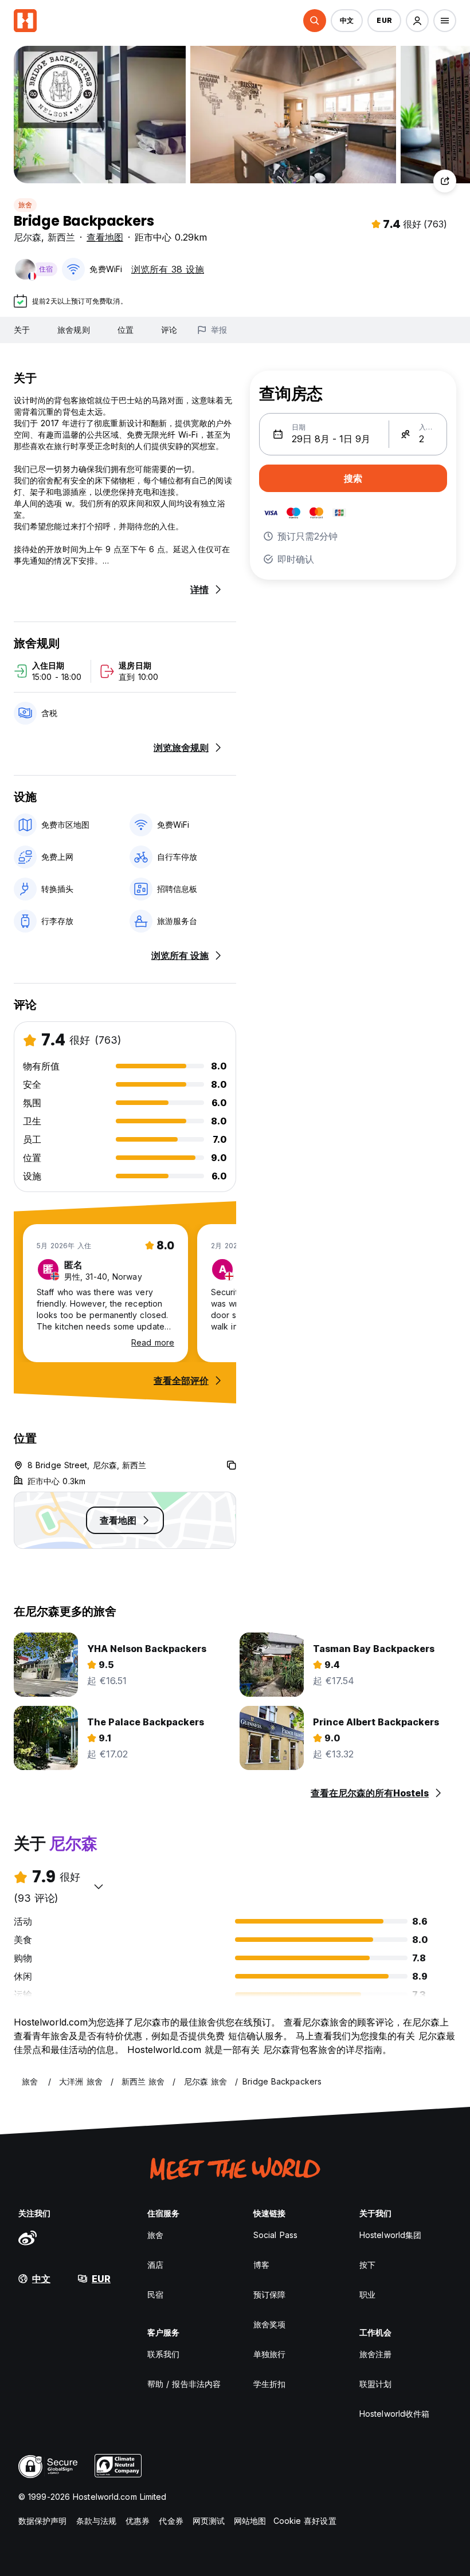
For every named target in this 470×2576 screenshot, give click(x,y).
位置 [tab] (126, 330)
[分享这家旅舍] (445, 181)
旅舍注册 (375, 2354)
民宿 (155, 2294)
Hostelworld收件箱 (394, 2414)
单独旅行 (269, 2354)
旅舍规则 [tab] (73, 330)
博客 (261, 2265)
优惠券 (138, 2521)
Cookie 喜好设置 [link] (305, 2521)
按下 (367, 2265)
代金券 (171, 2521)
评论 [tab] (169, 330)
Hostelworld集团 (390, 2235)
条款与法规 (97, 2521)
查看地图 (105, 237)
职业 (367, 2294)
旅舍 (25, 205)
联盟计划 (375, 2384)
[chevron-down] (99, 1886)
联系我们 (163, 2354)
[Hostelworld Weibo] (28, 2237)
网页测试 (209, 2521)
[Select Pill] (315, 21)
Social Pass (275, 2235)
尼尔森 (28, 237)
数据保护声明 (43, 2521)
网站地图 (250, 2521)
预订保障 (269, 2294)
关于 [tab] (22, 330)
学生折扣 (269, 2384)
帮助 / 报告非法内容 (184, 2384)
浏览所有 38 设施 (168, 269)
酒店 (155, 2265)
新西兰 (61, 237)
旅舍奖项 (269, 2324)
